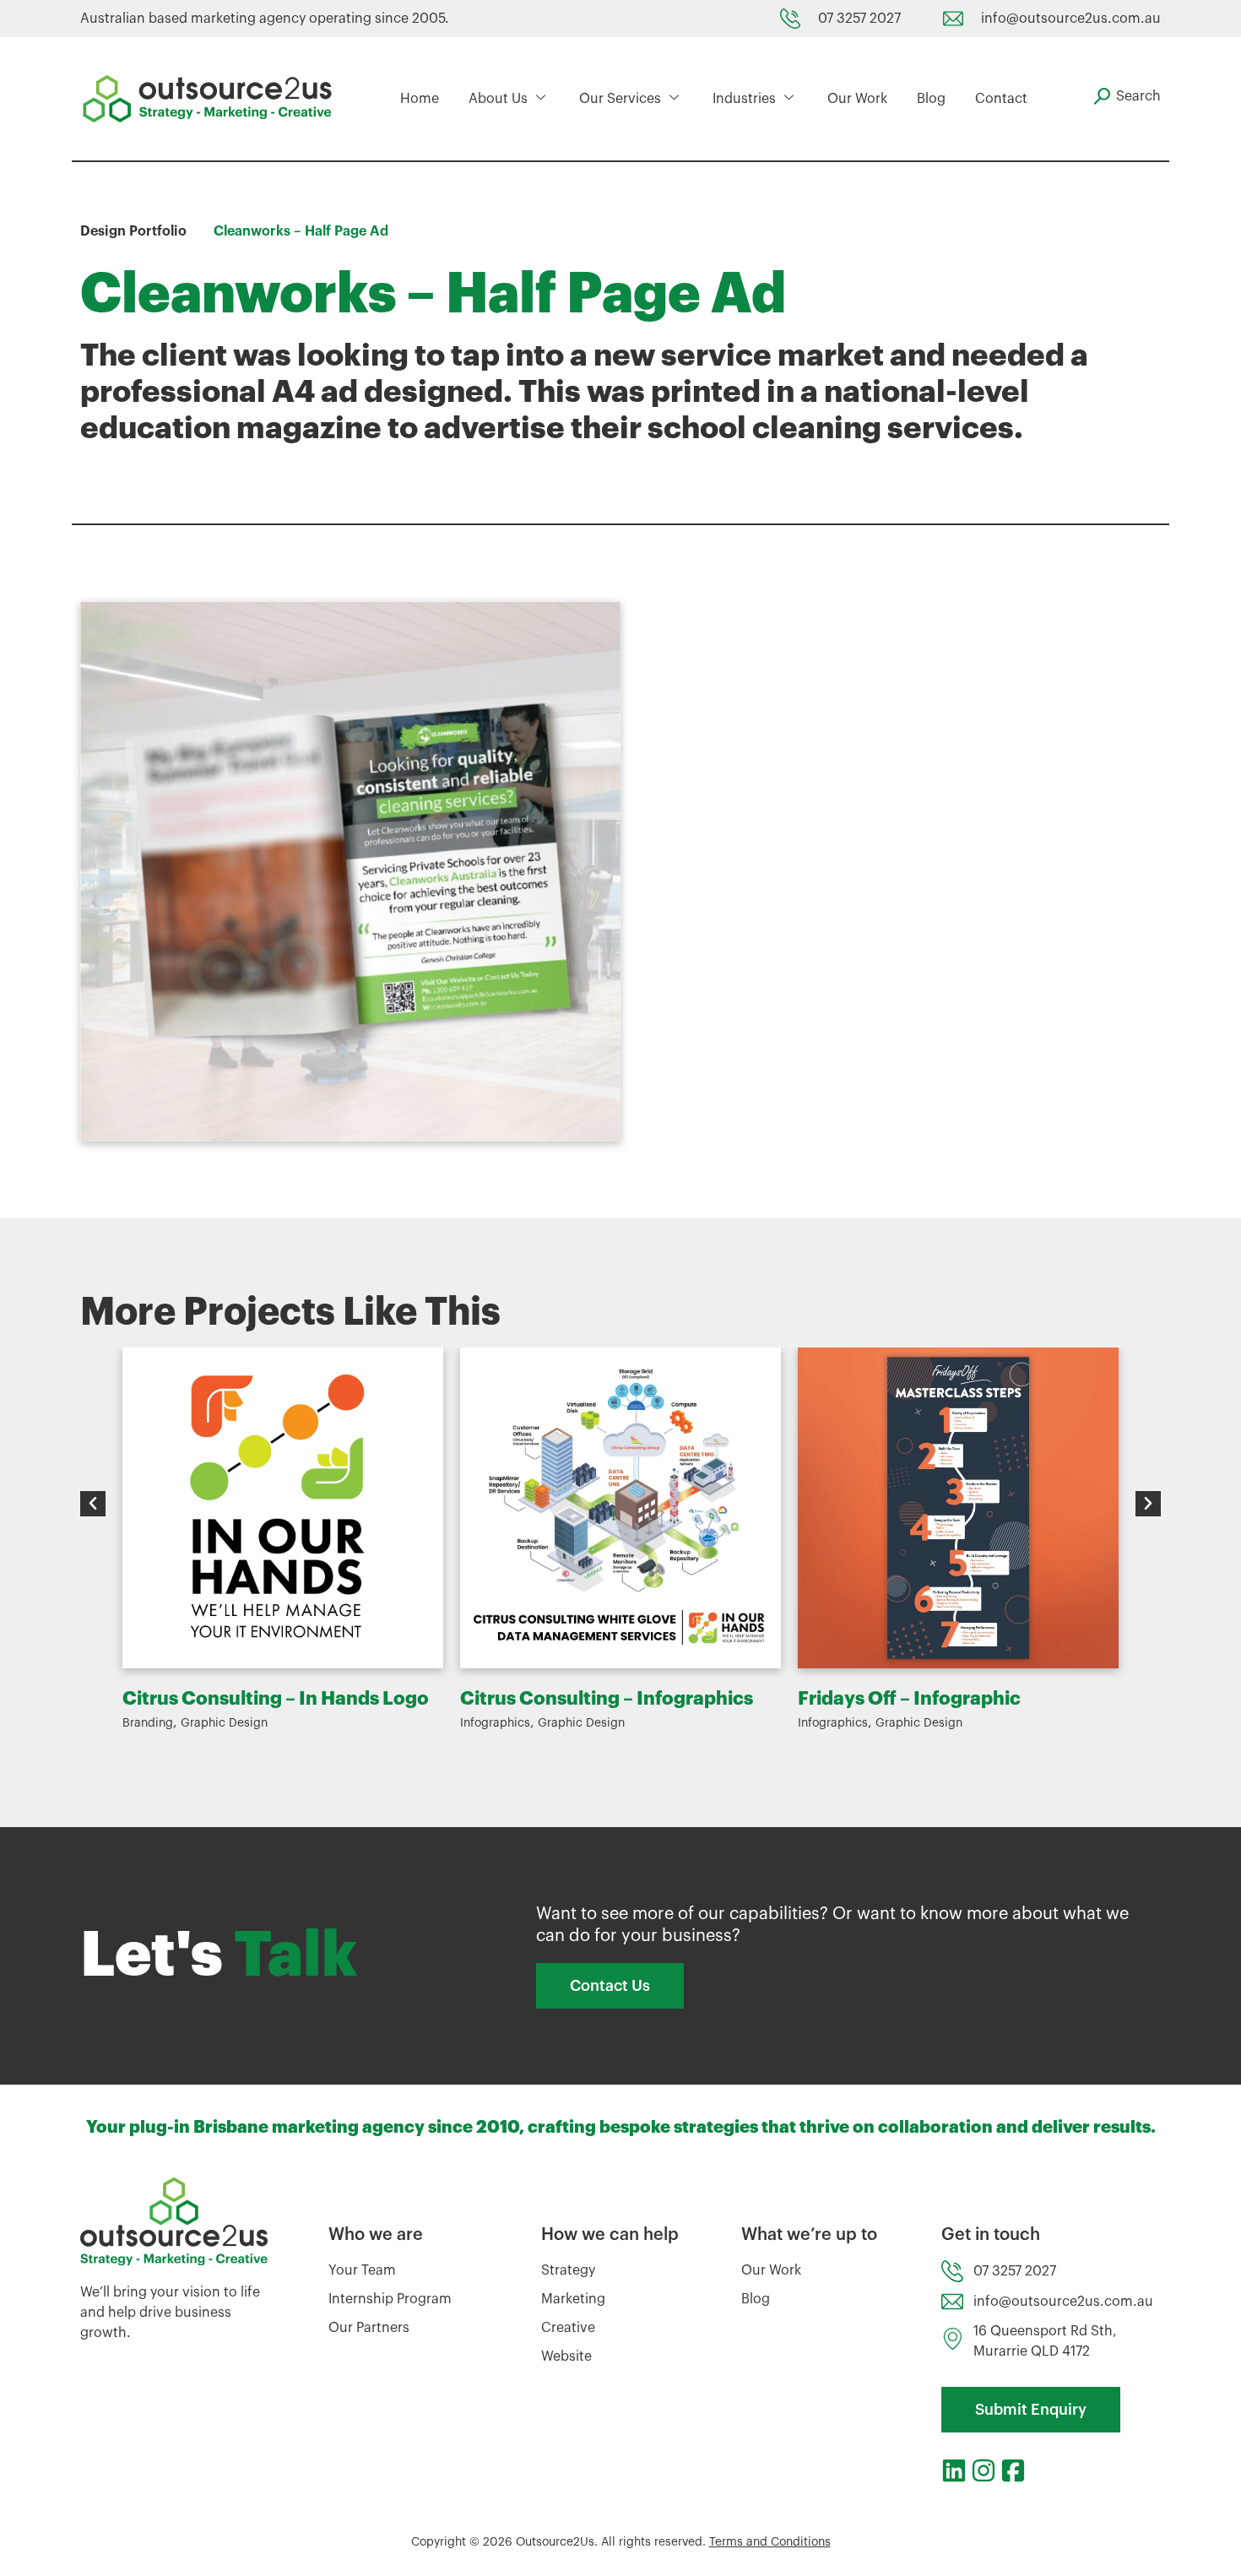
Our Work (857, 99)
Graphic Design (224, 1723)
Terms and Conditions (770, 2542)
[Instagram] (984, 2470)
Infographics (495, 1723)
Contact (1001, 99)
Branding (148, 1723)
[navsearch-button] (1127, 96)
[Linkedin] (954, 2470)
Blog (931, 99)
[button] (93, 1504)
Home (420, 99)
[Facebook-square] (1013, 2470)
